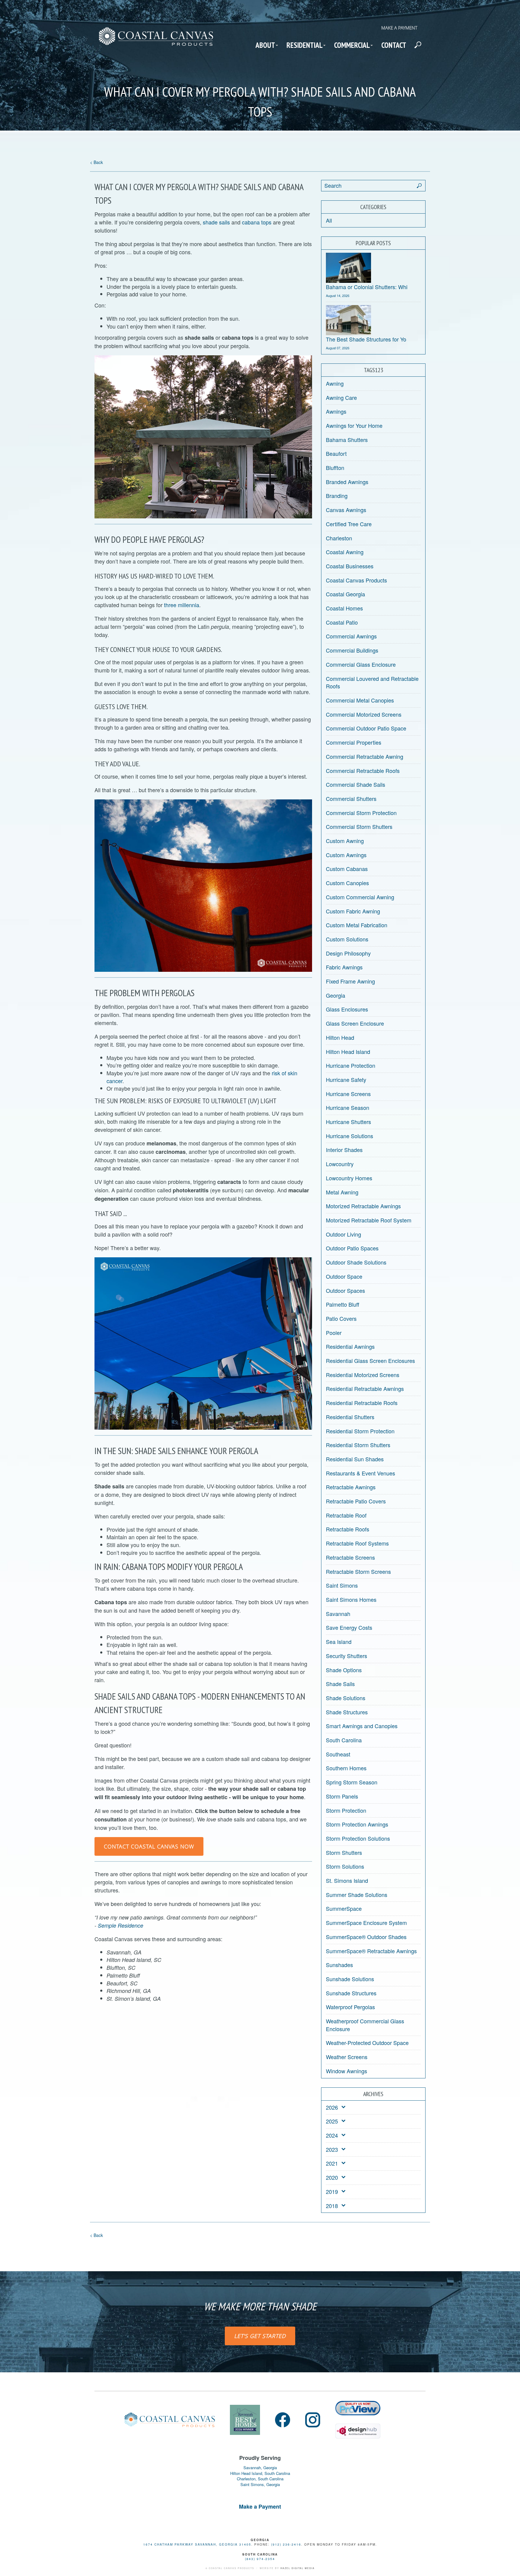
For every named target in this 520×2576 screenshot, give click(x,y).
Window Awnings (347, 2071)
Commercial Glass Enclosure (361, 664)
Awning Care (341, 397)
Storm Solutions (345, 1866)
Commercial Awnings (351, 636)
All (329, 220)
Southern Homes (346, 1768)
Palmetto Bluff (343, 1304)
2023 (332, 2150)
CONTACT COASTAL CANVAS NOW (149, 1846)
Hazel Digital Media (298, 2568)
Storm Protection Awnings (357, 1824)
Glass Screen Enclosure (355, 1023)
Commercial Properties (354, 742)
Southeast (338, 1754)
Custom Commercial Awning (360, 897)
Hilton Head (340, 1037)
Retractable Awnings (351, 1487)
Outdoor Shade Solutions (356, 1262)
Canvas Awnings (346, 510)
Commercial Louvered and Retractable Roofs (372, 682)
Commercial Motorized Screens (364, 714)
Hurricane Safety (346, 1080)
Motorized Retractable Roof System (369, 1220)
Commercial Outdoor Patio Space (366, 728)
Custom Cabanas (347, 869)
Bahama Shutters (347, 440)
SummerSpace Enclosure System (366, 1923)
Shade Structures (347, 1712)
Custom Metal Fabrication (357, 925)
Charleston (339, 538)
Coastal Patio (342, 622)
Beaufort (336, 453)
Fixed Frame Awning (350, 981)
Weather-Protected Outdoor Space (367, 2043)
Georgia (336, 995)
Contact (394, 45)
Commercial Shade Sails (356, 784)
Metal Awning (342, 1192)
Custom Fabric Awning (353, 911)
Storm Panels (342, 1796)
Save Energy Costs (349, 1627)
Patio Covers (341, 1318)
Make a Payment (399, 28)
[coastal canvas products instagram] (313, 2420)
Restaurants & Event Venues (361, 1473)
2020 (332, 2178)
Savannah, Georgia (260, 2468)
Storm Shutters (344, 1852)
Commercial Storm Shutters (359, 826)
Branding (337, 496)
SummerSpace (344, 1908)
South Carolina (344, 1740)
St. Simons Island (347, 1880)
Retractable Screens (350, 1557)
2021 (332, 2163)
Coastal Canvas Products (356, 580)
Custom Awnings (346, 855)
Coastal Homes (344, 608)
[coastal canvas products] (156, 42)
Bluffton (335, 468)
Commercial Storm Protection (361, 813)
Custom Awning (345, 841)
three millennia (182, 605)
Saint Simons (342, 1585)
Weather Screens (347, 2057)
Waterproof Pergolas (350, 2007)
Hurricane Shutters (348, 1122)
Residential (305, 45)
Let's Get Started (260, 2336)
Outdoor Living (344, 1234)
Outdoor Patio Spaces (352, 1248)
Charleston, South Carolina (260, 2479)
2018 (332, 2206)
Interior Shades (344, 1150)
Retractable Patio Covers (356, 1501)
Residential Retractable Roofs (362, 1403)
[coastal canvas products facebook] (283, 2420)
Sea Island (339, 1642)
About (265, 45)
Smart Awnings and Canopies (362, 1726)
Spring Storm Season (352, 1782)
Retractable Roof (346, 1515)
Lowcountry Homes (349, 1178)
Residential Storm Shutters (358, 1445)
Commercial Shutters (351, 798)
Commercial (352, 45)
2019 (332, 2192)
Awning (335, 383)
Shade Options (344, 1670)
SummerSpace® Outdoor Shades (366, 1937)
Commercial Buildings (352, 650)
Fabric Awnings (344, 967)
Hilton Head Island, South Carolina (260, 2473)
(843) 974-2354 (260, 2559)
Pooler (334, 1333)
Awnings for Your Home (354, 425)
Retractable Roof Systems (357, 1543)
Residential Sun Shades (355, 1459)
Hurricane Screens (348, 1094)
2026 (332, 2107)
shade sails (216, 222)
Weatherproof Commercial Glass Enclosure (365, 2025)
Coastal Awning (345, 552)
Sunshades (339, 1965)
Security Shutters (347, 1656)
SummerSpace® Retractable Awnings (371, 1951)
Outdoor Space (344, 1276)
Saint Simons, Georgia (260, 2485)
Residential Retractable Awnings (365, 1388)
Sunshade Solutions (350, 1979)
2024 (332, 2135)
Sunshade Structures (351, 1993)
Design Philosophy (348, 953)
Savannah (338, 1614)
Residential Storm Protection (360, 1431)
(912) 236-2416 (286, 2544)
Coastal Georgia (345, 594)
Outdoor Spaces (345, 1290)
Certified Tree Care (349, 524)
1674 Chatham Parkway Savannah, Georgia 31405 (197, 2544)
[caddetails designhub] (358, 2428)
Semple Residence (121, 1925)
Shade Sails (340, 1684)
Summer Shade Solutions (357, 1895)
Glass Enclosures (347, 1009)
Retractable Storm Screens (358, 1571)
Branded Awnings (347, 482)
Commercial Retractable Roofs (363, 771)
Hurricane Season (348, 1107)
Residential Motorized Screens (363, 1375)
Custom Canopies (347, 883)
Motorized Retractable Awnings (363, 1206)
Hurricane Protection (351, 1065)
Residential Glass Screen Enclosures (370, 1361)
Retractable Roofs (348, 1529)
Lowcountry (340, 1164)
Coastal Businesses (350, 566)
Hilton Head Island (348, 1052)
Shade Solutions (346, 1698)
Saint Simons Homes (351, 1599)
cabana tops (257, 222)
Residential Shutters (350, 1417)
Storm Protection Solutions (358, 1838)
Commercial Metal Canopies (360, 700)
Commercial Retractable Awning (365, 756)
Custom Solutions (347, 939)
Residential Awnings (350, 1346)
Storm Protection (346, 1810)
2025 (332, 2121)
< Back (96, 162)
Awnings (336, 411)
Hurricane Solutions (350, 1136)
